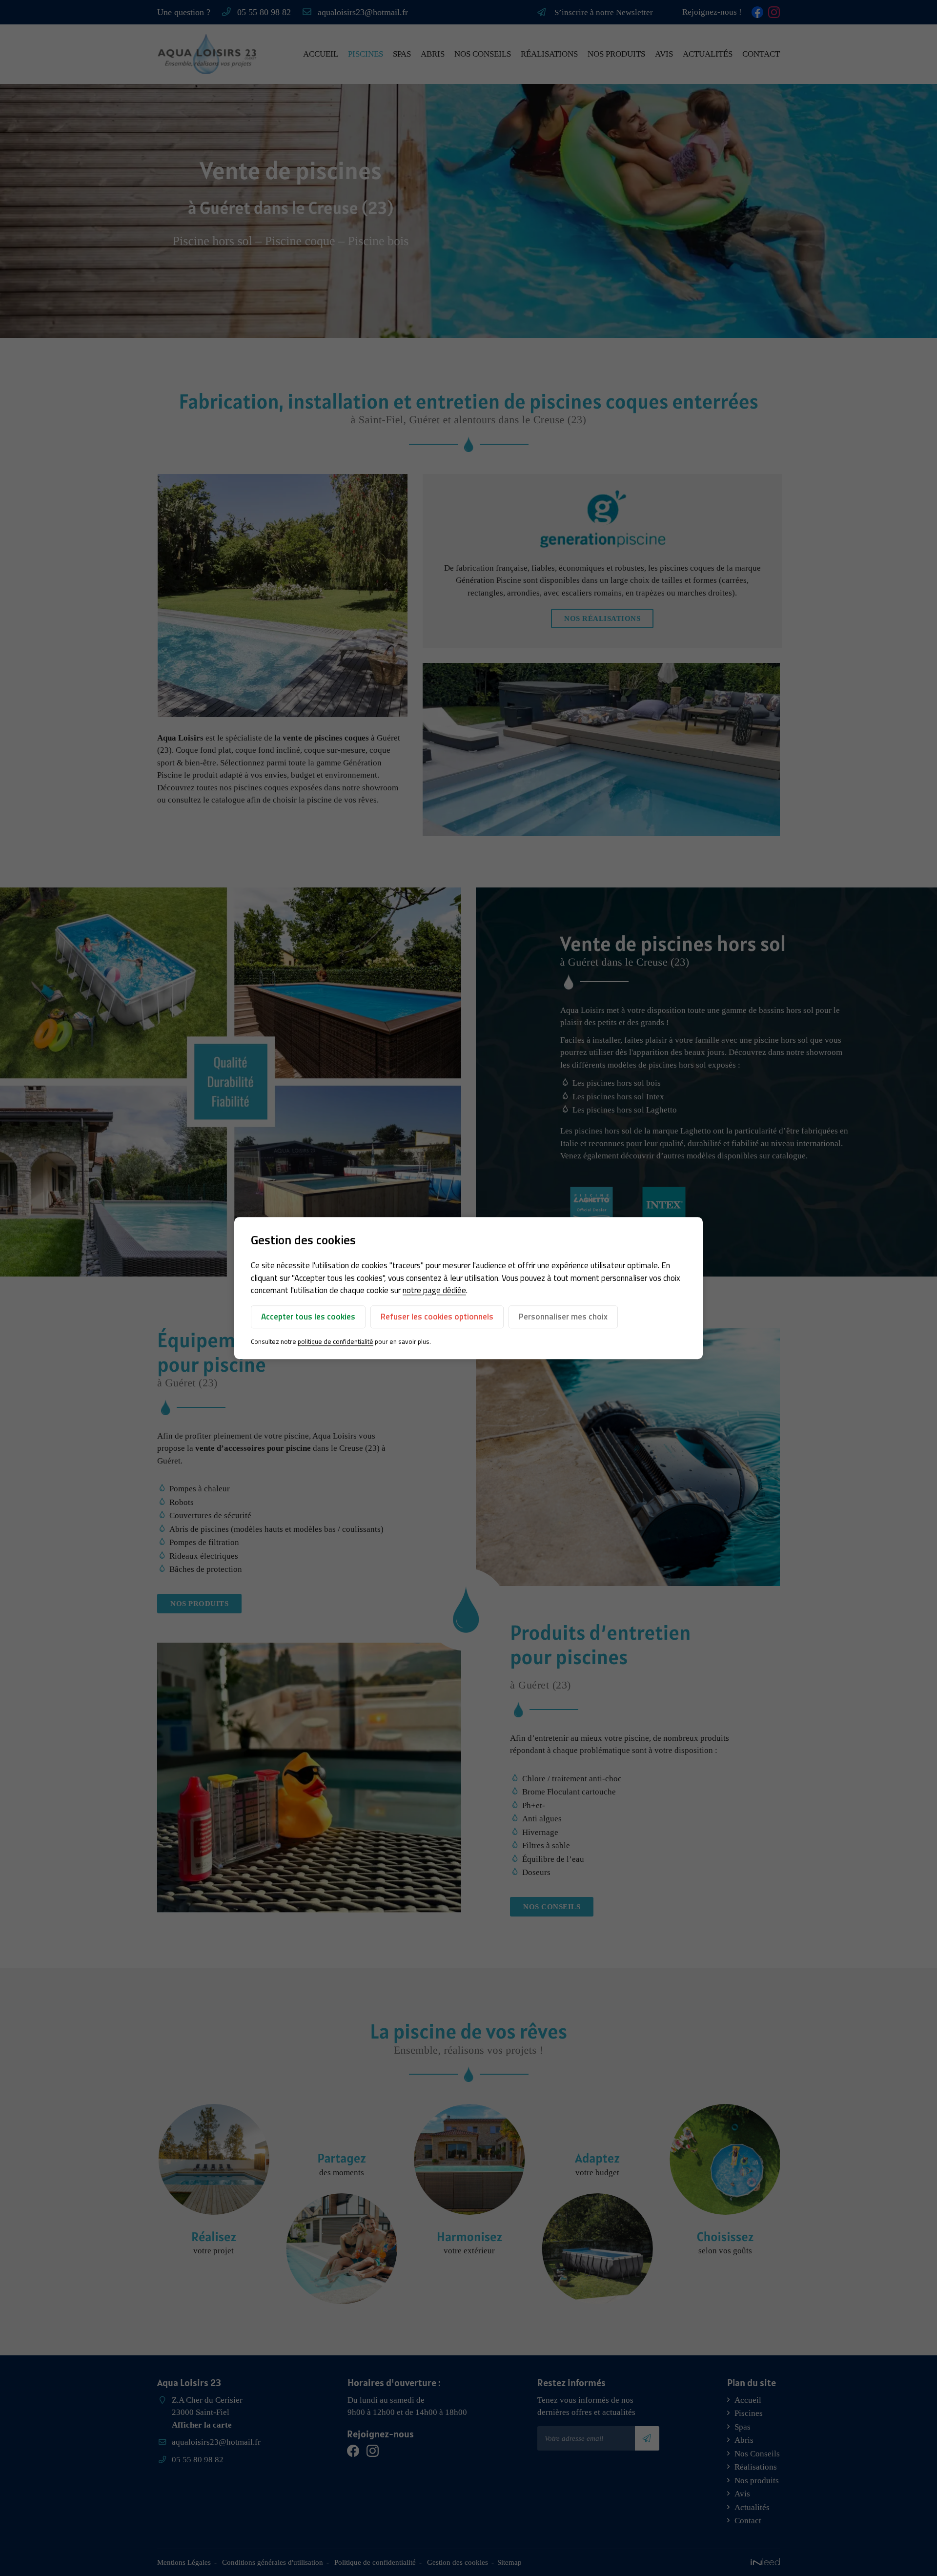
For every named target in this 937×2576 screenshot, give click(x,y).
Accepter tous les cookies (308, 1317)
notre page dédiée (434, 1290)
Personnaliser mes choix (563, 1317)
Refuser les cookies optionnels (437, 1317)
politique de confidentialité (336, 1341)
